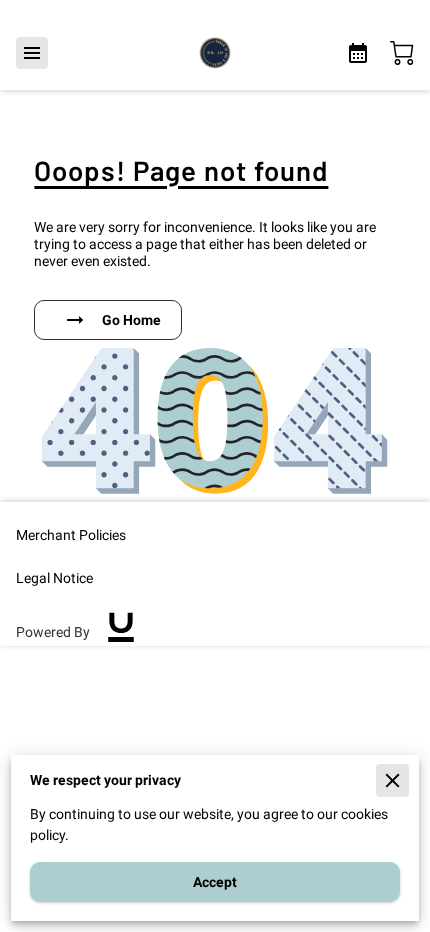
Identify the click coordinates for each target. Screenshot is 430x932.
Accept (215, 882)
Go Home (131, 320)
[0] (402, 53)
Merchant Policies (71, 535)
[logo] (121, 632)
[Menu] (32, 53)
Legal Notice (54, 578)
